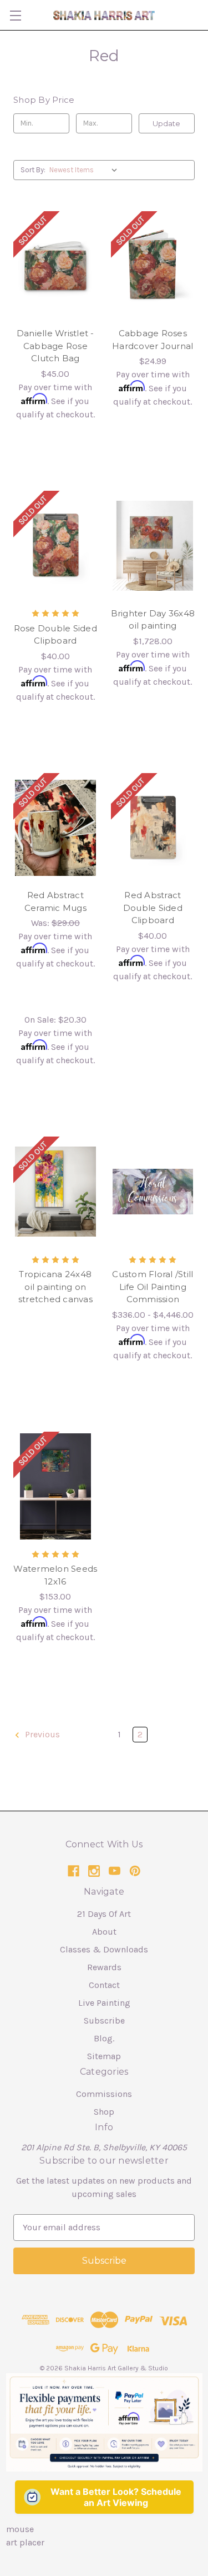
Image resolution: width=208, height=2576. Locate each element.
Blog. (104, 2038)
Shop (104, 2112)
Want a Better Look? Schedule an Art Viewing (116, 2497)
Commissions (104, 2094)
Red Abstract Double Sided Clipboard (153, 908)
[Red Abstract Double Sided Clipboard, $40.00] (153, 828)
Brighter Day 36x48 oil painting (153, 620)
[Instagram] (94, 1871)
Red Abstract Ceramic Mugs (55, 901)
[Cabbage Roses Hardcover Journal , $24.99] (153, 266)
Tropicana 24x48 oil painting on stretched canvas (55, 1287)
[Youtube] (115, 1871)
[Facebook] (73, 1871)
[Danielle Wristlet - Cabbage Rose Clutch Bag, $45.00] (55, 266)
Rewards (104, 1967)
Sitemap (104, 2056)
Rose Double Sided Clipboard (55, 635)
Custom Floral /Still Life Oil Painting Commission (153, 1287)
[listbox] (86, 170)
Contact (104, 1985)
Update (166, 123)
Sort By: (33, 170)
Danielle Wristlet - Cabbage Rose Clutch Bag (55, 346)
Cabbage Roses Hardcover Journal (153, 340)
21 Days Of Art (104, 1914)
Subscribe (104, 2021)
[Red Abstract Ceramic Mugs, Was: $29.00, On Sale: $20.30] (55, 828)
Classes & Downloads (104, 1949)
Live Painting (104, 2003)
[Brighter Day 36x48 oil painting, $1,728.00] (153, 546)
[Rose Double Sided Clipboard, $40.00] (55, 546)
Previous (41, 1734)
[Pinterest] (135, 1871)
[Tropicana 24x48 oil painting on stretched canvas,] (55, 1192)
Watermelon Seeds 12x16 (55, 1575)
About (104, 1932)
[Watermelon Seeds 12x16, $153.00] (55, 1487)
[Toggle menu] (15, 15)
